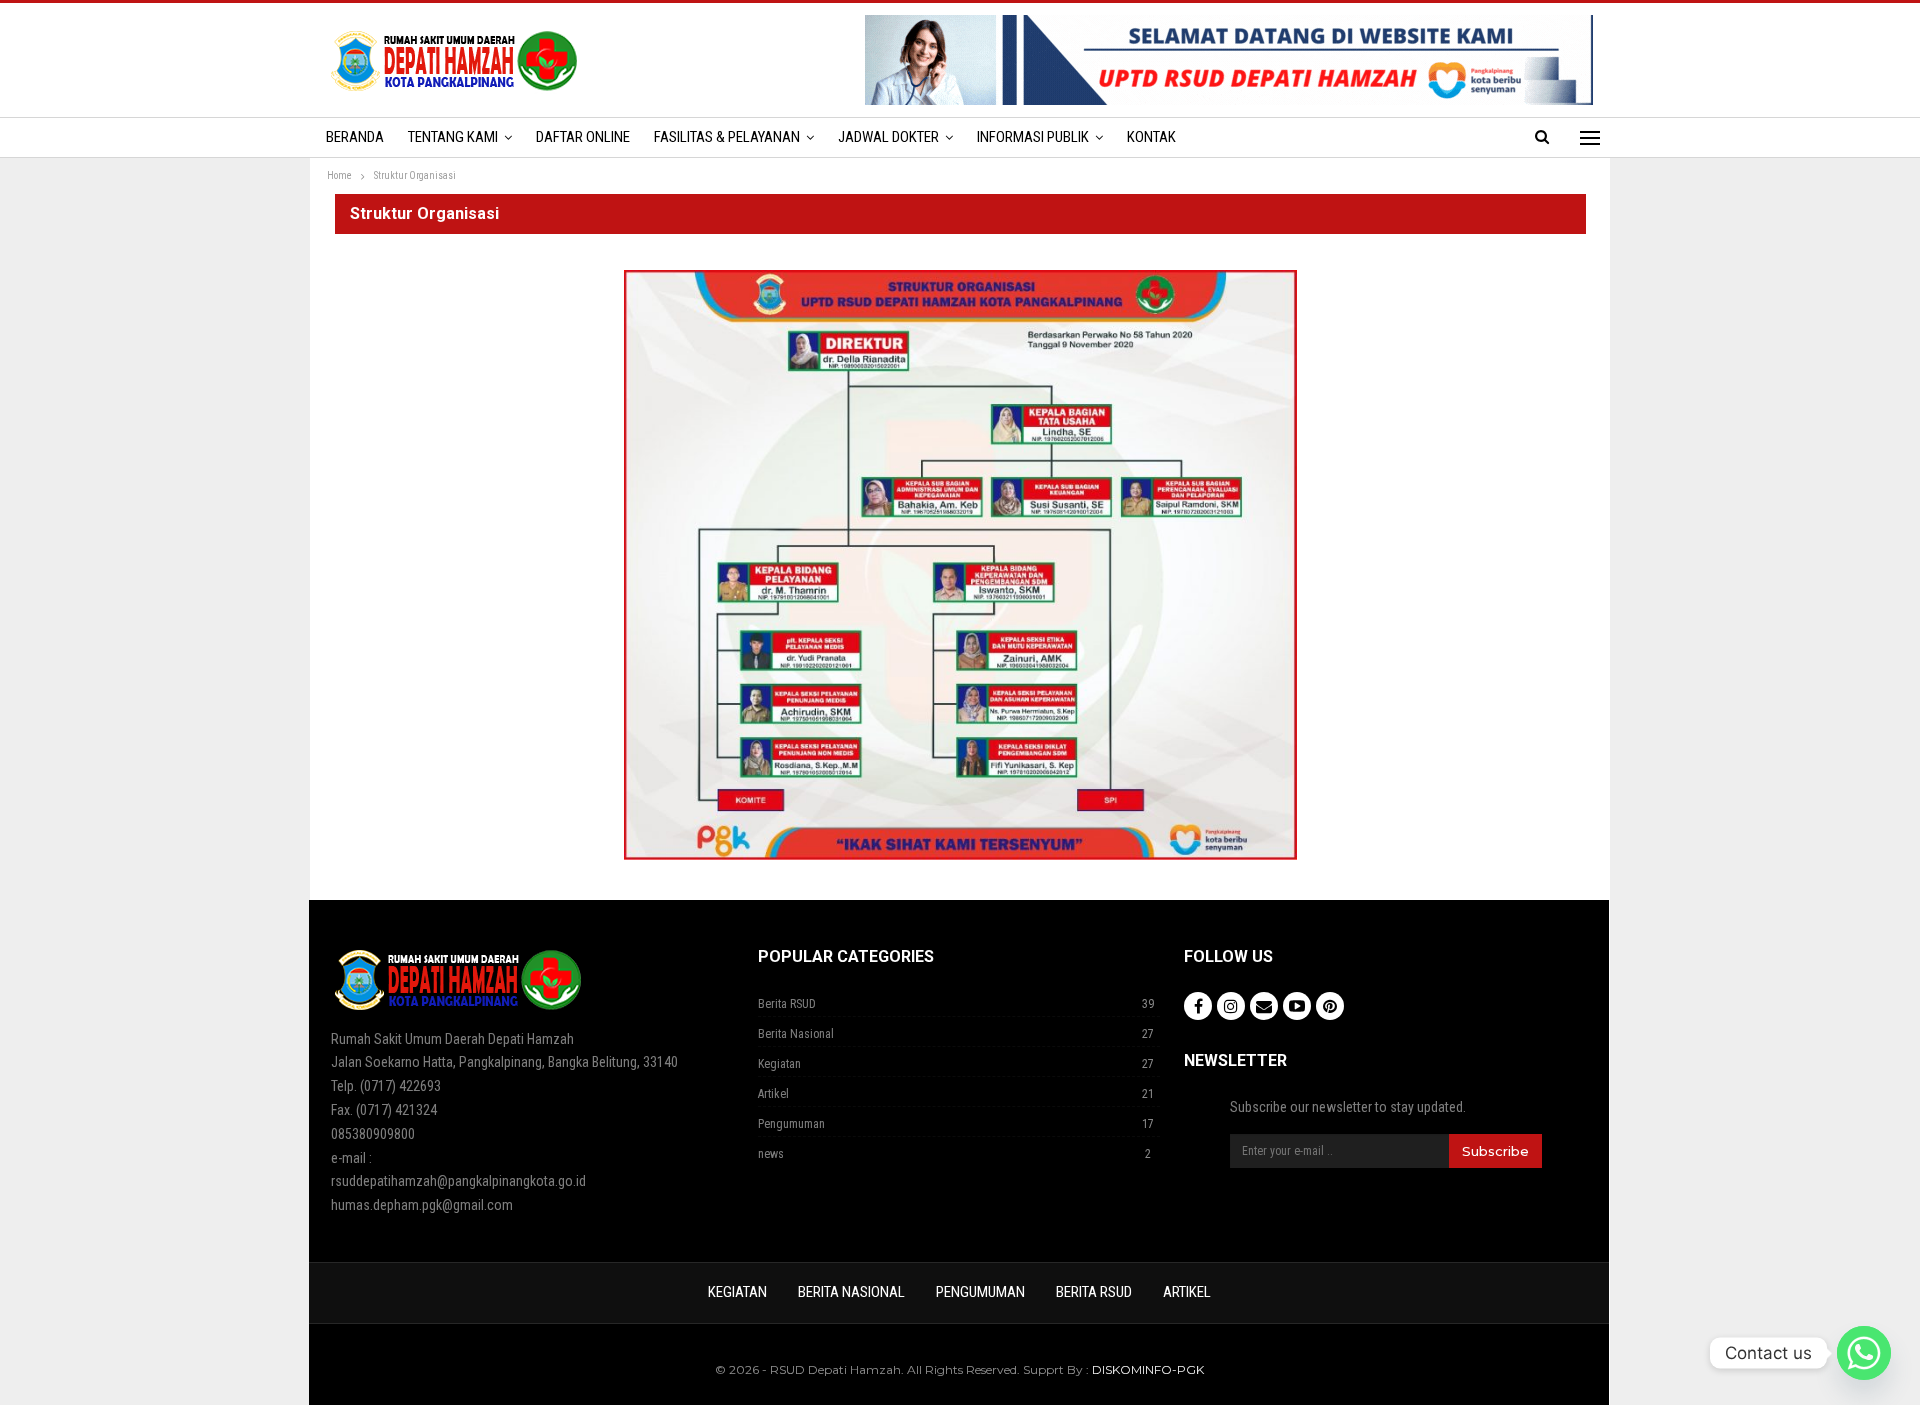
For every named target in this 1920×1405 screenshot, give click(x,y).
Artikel (773, 1094)
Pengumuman (791, 1124)
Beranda (355, 137)
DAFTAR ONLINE (583, 137)
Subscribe (1495, 1151)
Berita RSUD (787, 1004)
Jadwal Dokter (888, 137)
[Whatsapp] (1864, 1353)
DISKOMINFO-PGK (1148, 1369)
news (771, 1154)
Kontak (1151, 137)
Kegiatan (779, 1064)
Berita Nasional (796, 1034)
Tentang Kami (453, 137)
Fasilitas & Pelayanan (727, 137)
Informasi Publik (1033, 137)
